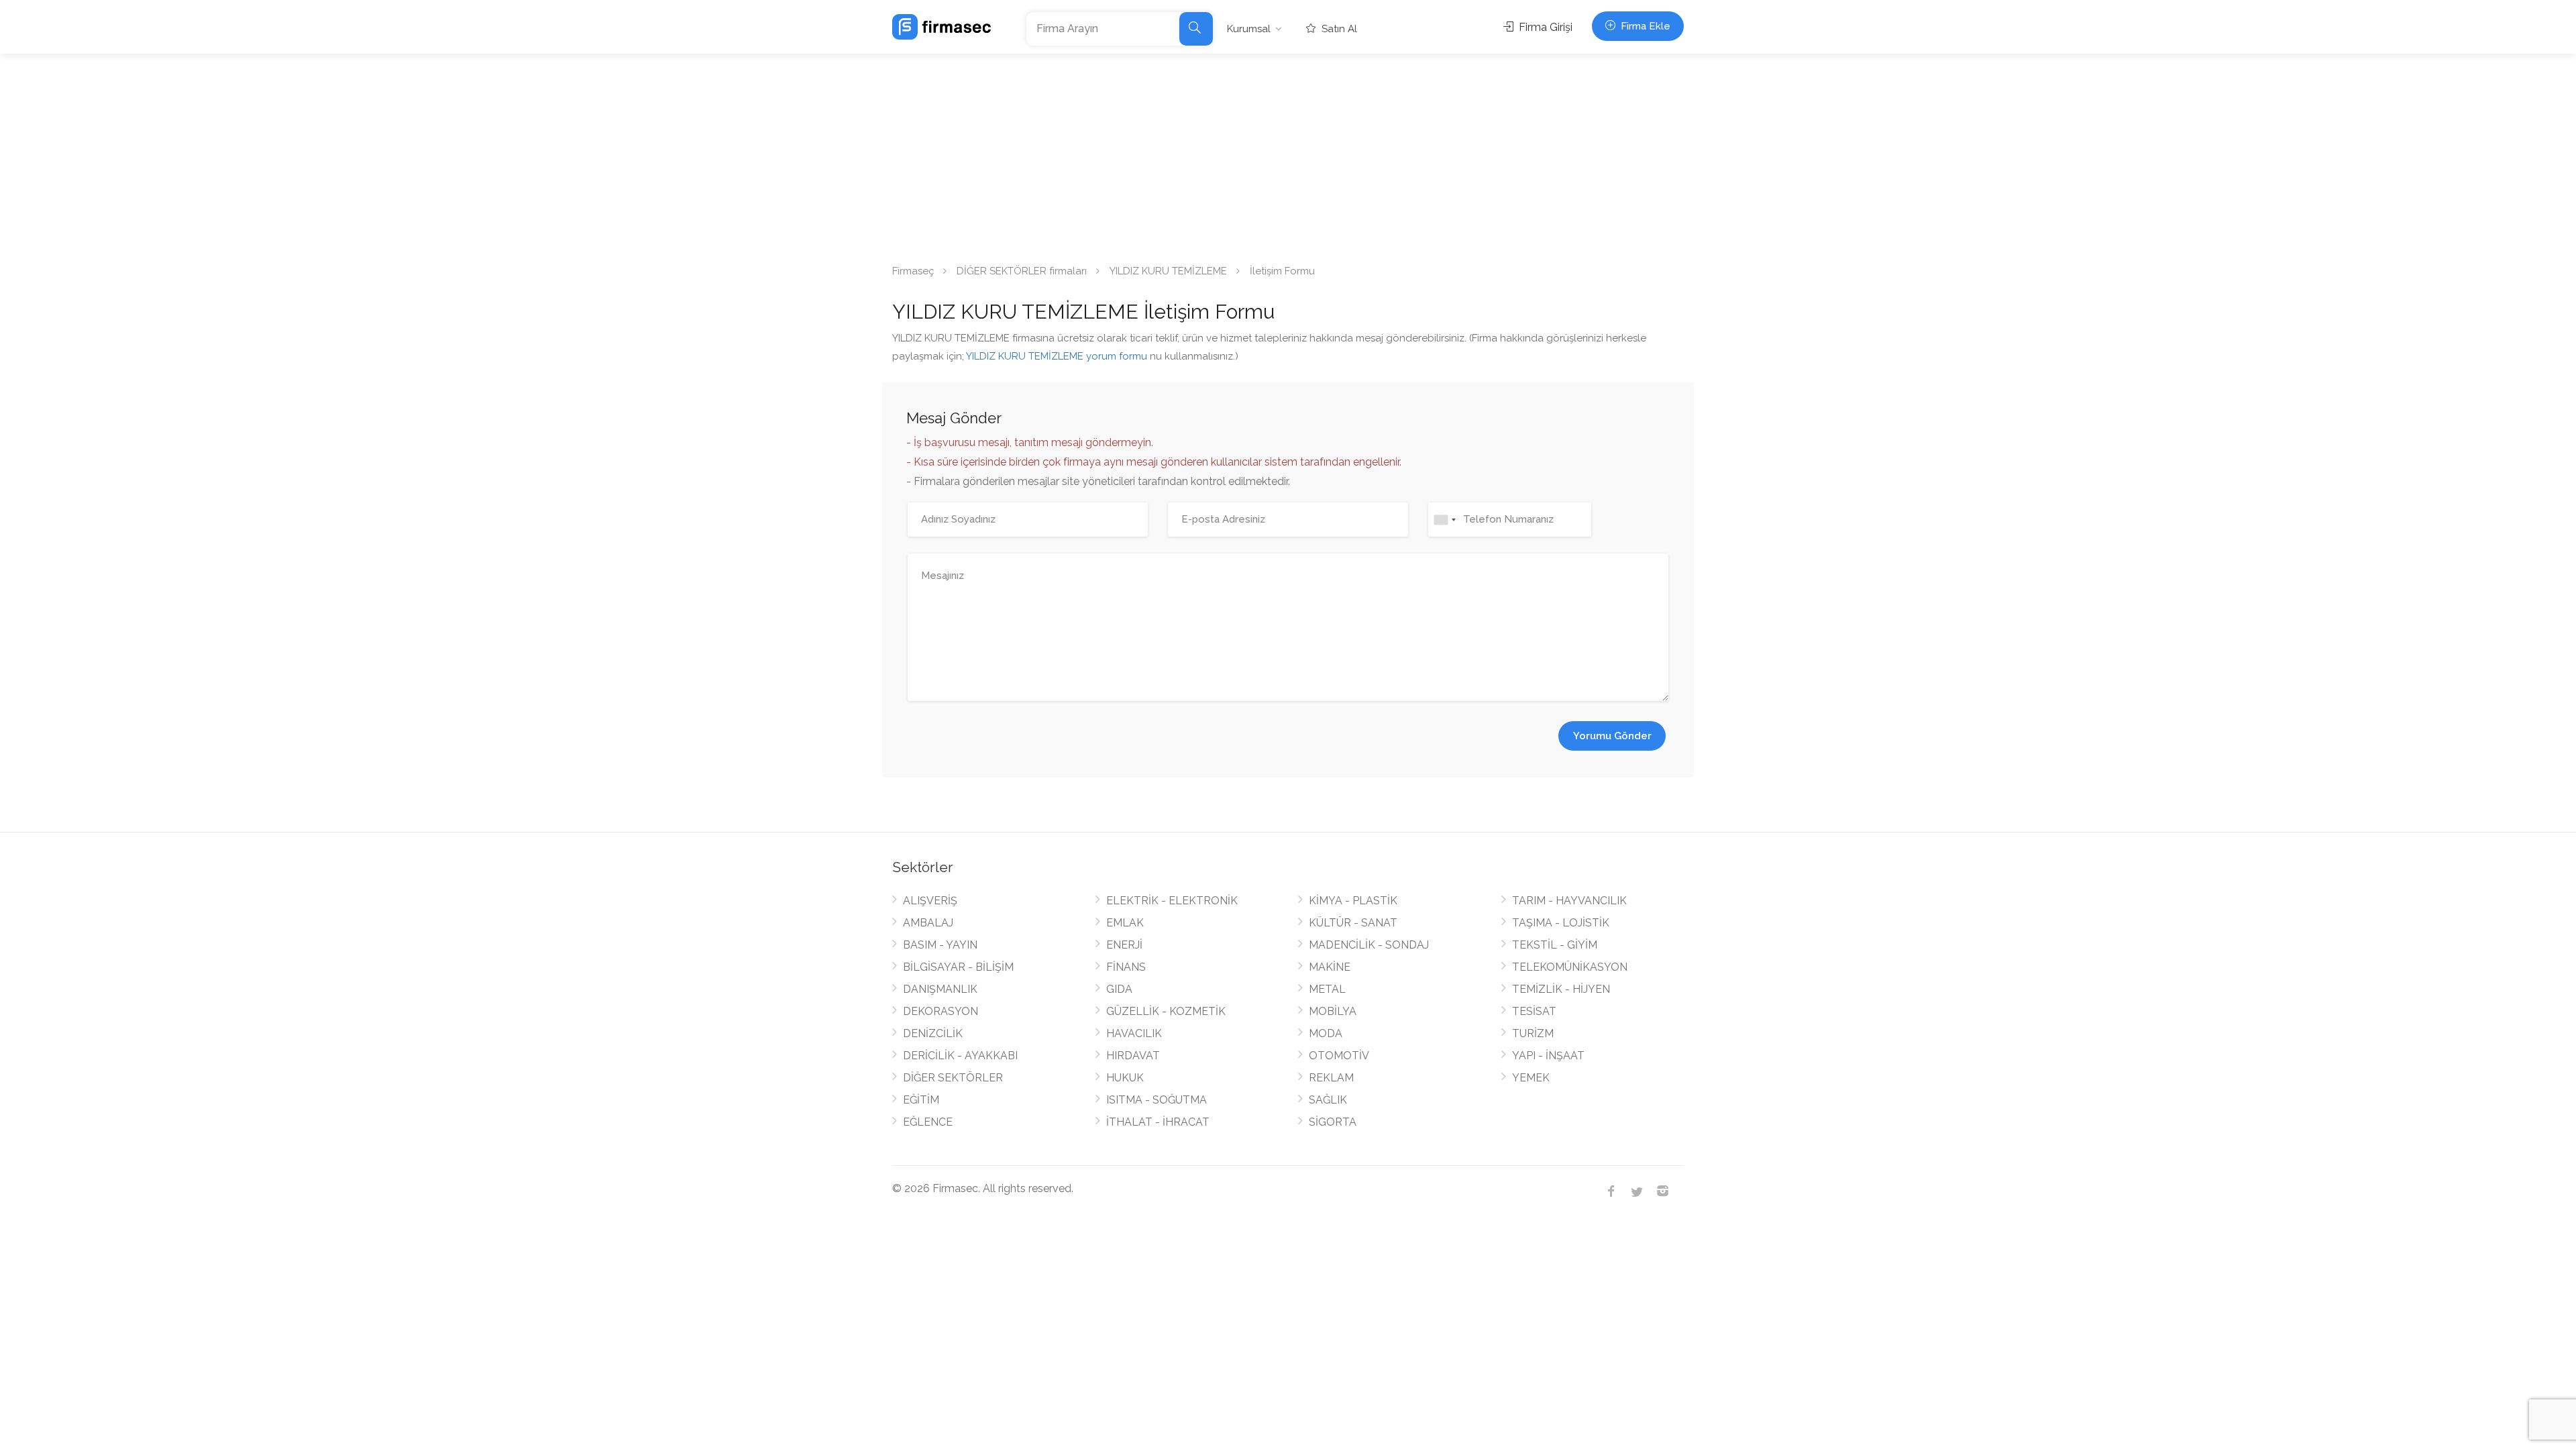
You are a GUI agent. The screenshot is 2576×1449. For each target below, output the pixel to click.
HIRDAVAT (1133, 1056)
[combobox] (1444, 520)
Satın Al (1338, 29)
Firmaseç (913, 271)
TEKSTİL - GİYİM (1555, 945)
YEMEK (1531, 1078)
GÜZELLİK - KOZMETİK (1166, 1011)
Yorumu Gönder (1612, 736)
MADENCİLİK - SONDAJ (1369, 945)
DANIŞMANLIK (940, 989)
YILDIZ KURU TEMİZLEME (1168, 271)
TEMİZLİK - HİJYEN (1561, 989)
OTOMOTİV (1339, 1056)
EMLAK (1125, 923)
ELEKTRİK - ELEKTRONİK (1172, 901)
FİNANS (1126, 967)
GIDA (1119, 989)
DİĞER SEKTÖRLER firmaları (1022, 271)
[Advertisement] (1288, 154)
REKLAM (1331, 1078)
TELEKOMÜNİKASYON (1570, 967)
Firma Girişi (1544, 27)
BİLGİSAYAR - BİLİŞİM (958, 967)
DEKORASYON (941, 1011)
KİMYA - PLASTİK (1353, 901)
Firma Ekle (1644, 26)
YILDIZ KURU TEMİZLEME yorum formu (1057, 356)
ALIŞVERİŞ (930, 901)
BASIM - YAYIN (940, 945)
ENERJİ (1124, 945)
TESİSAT (1534, 1011)
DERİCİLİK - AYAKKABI (960, 1056)
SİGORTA (1333, 1122)
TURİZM (1533, 1033)
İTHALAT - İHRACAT (1158, 1122)
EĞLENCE (928, 1122)
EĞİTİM (921, 1100)
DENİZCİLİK (933, 1033)
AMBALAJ (928, 923)
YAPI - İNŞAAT (1548, 1056)
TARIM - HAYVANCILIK (1569, 901)
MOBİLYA (1333, 1011)
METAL (1327, 989)
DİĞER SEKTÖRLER (953, 1078)
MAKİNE (1330, 967)
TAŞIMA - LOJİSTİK (1561, 923)
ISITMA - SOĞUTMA (1157, 1100)
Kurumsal (1249, 29)
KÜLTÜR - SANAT (1353, 923)
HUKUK (1125, 1078)
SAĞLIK (1328, 1100)
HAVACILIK (1134, 1033)
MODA (1326, 1033)
